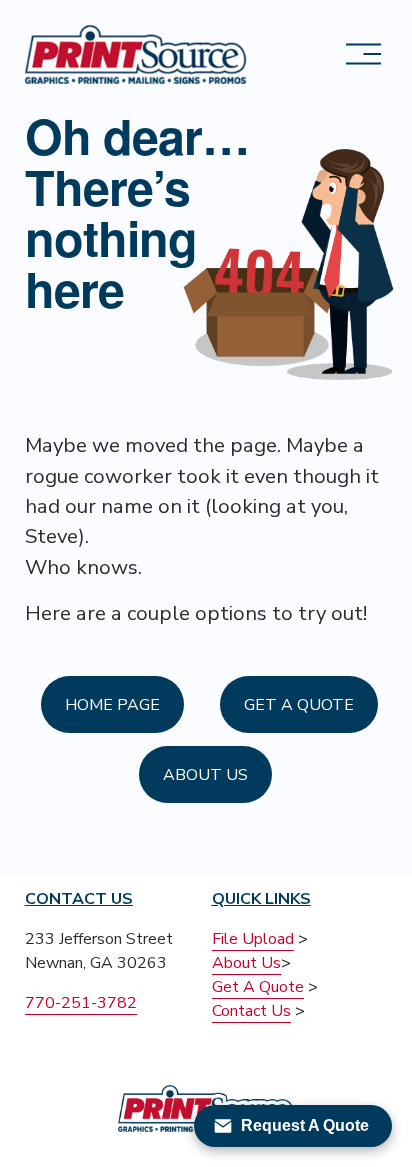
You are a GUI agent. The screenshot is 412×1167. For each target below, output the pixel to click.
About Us (205, 775)
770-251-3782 (81, 1003)
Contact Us (251, 1011)
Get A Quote (299, 705)
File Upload (253, 939)
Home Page (112, 705)
